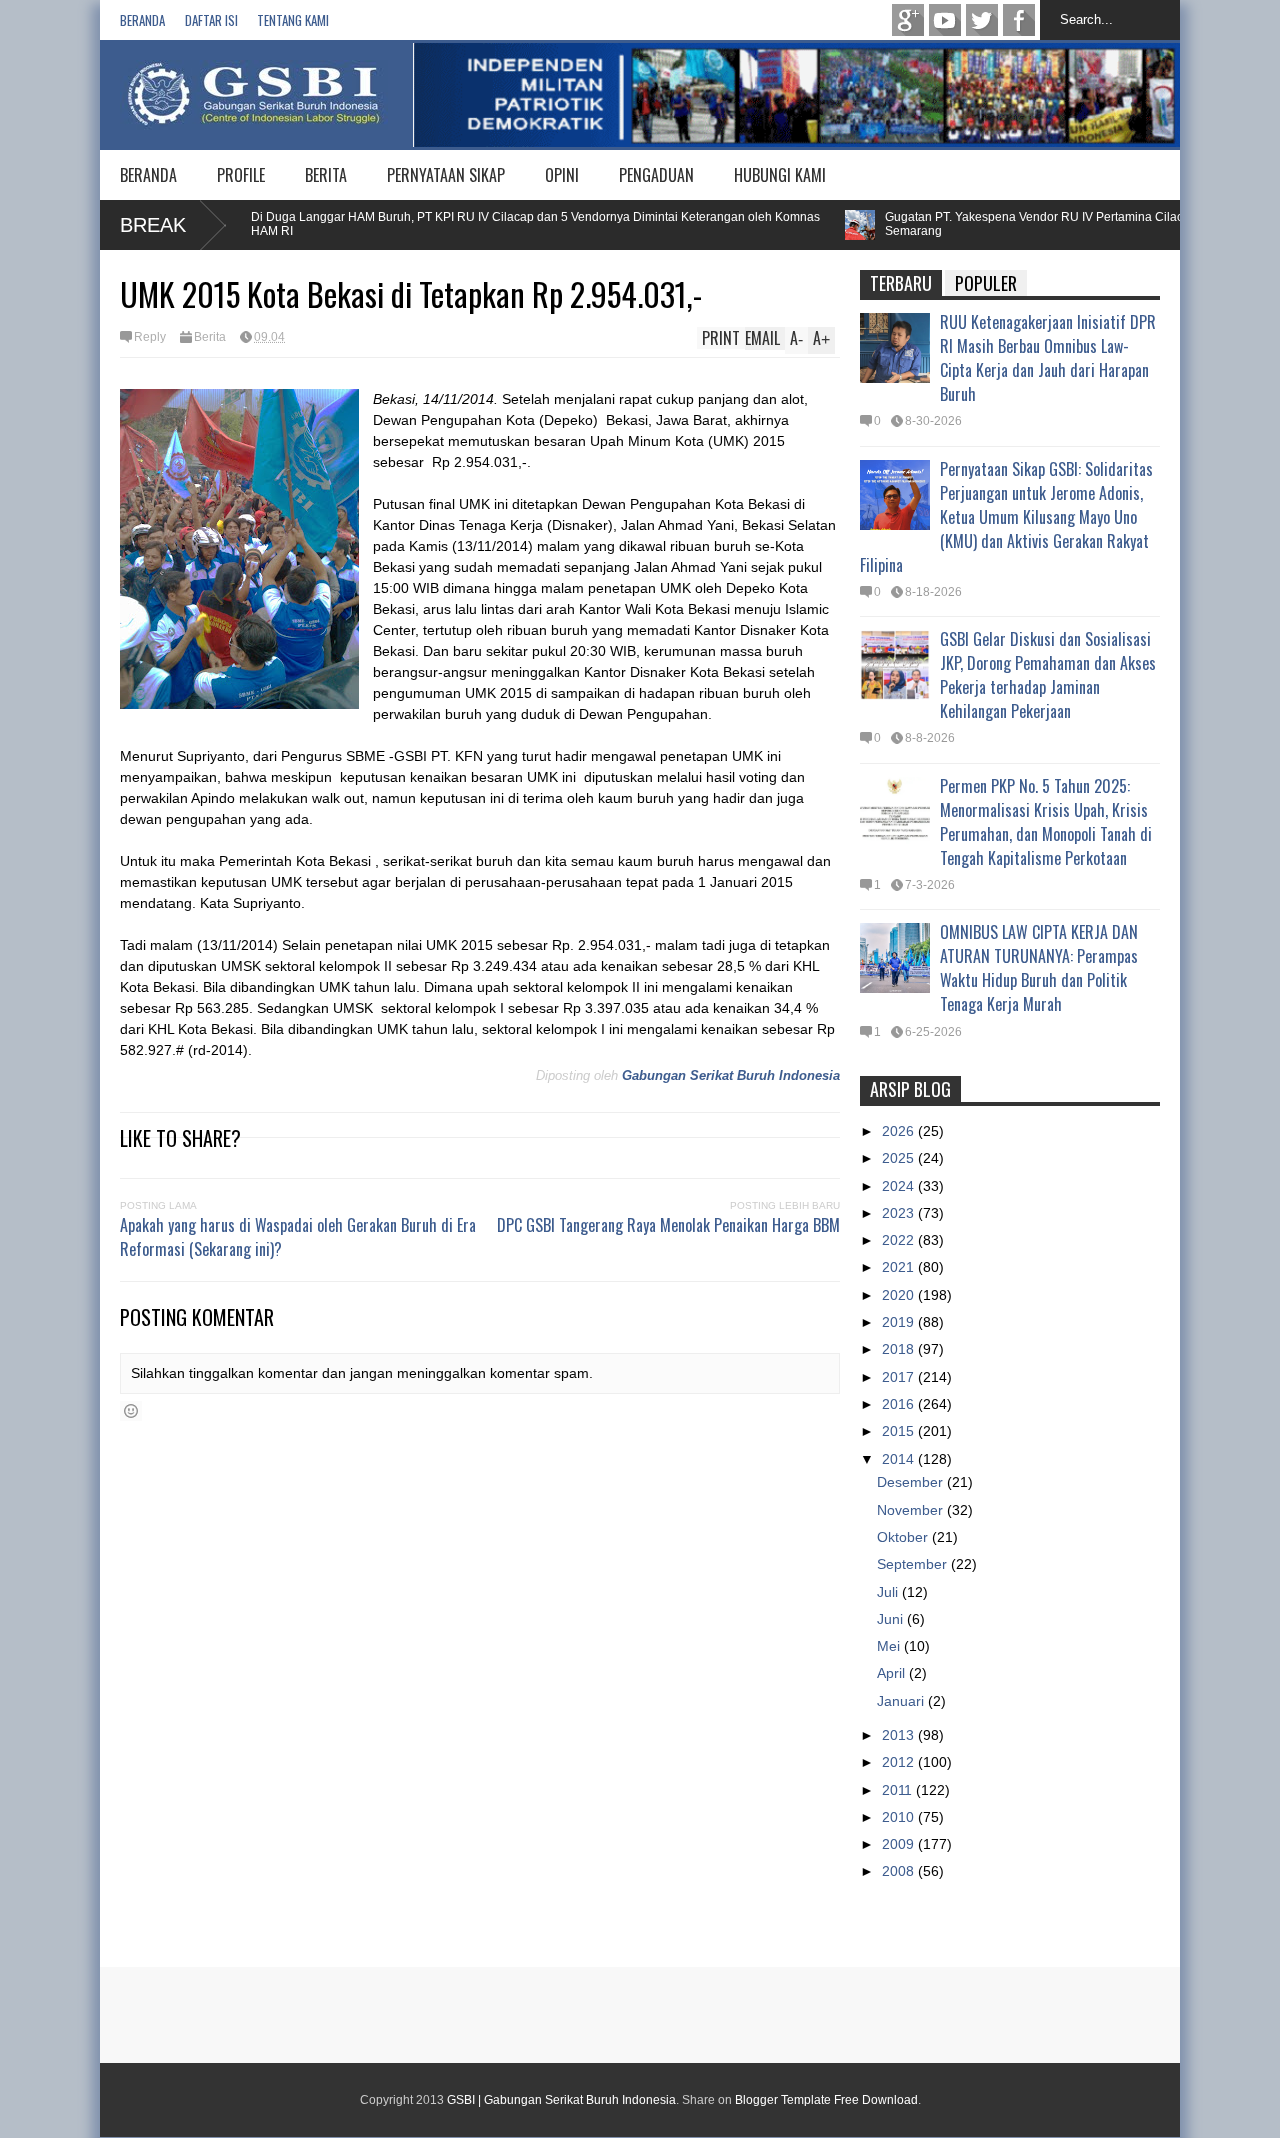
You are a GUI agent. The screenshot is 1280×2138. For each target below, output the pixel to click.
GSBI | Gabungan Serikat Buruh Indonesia (561, 2100)
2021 (900, 1267)
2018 (900, 1349)
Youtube (945, 20)
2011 (899, 1790)
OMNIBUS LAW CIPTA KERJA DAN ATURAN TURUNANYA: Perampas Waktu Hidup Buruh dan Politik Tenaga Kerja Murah (1039, 968)
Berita (210, 337)
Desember (912, 1482)
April (893, 1673)
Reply (150, 337)
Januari (902, 1701)
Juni (892, 1619)
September (914, 1564)
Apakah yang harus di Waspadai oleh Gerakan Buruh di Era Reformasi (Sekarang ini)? (298, 1237)
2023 (900, 1213)
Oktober (904, 1537)
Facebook (1019, 20)
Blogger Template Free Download (826, 2100)
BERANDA (148, 175)
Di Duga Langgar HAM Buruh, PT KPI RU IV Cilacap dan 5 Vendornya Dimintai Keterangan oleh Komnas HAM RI (502, 224)
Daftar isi (211, 20)
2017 (900, 1377)
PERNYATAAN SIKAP (446, 175)
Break (153, 225)
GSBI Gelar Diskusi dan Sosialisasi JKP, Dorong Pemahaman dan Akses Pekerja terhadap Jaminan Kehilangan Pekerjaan (1048, 675)
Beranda (142, 20)
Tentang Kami (293, 20)
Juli (889, 1592)
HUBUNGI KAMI (780, 175)
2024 (900, 1186)
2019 (900, 1322)
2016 (900, 1404)
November (912, 1510)
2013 (900, 1735)
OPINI (562, 175)
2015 (900, 1431)
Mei (890, 1646)
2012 (900, 1762)
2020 (900, 1295)
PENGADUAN (656, 175)
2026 (900, 1131)
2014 (900, 1459)
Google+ (908, 20)
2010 (900, 1817)
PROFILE (241, 175)
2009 (900, 1844)
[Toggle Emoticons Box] (131, 1411)
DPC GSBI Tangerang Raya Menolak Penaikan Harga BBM (668, 1225)
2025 (900, 1158)
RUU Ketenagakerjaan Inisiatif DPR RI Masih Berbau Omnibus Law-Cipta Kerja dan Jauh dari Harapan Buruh (1048, 358)
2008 (900, 1871)
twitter (982, 20)
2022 (900, 1240)
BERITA (326, 175)
